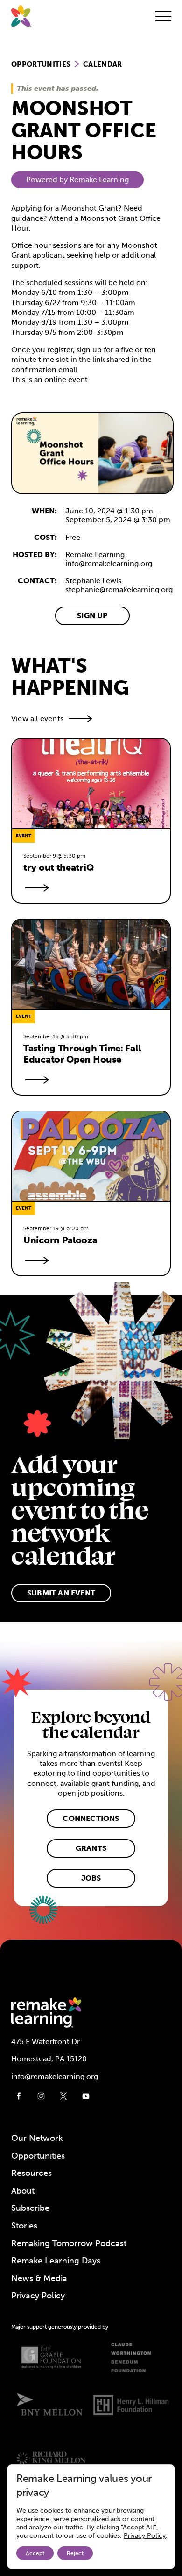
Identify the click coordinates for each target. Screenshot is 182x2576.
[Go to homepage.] (21, 16)
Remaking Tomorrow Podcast (69, 2243)
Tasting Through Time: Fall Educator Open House (83, 1054)
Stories (24, 2226)
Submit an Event (61, 1593)
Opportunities (41, 64)
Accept (35, 2553)
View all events (37, 719)
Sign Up (92, 616)
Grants (91, 1848)
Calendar (103, 64)
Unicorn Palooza (60, 1240)
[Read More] (35, 888)
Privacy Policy (38, 2296)
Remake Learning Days (56, 2261)
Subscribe (30, 2208)
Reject (75, 2553)
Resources (31, 2173)
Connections (91, 1818)
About (23, 2191)
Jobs (91, 1878)
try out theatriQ (59, 867)
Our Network (37, 2138)
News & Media (39, 2278)
